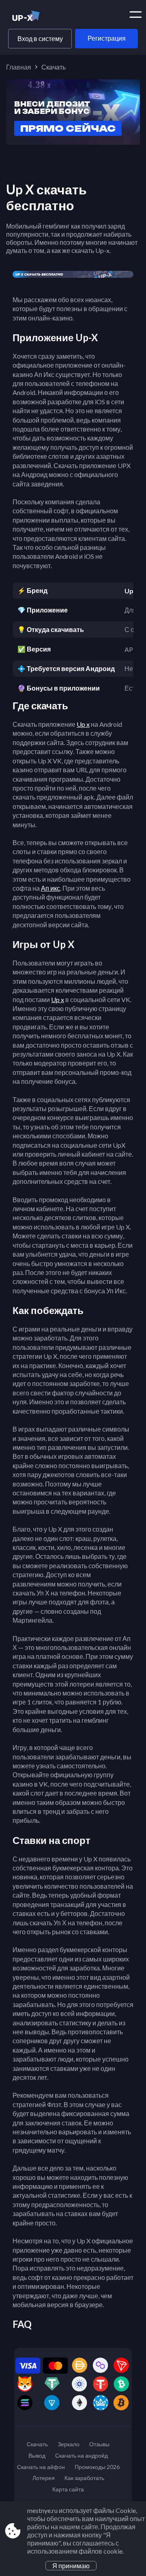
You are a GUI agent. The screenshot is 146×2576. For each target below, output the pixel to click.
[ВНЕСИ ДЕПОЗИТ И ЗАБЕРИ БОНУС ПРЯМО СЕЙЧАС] (73, 142)
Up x (83, 724)
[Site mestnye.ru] (40, 17)
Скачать (37, 2444)
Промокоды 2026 (97, 2467)
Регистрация (107, 38)
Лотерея (44, 2478)
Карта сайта (68, 2489)
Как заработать (84, 2478)
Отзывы (99, 2444)
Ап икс (50, 888)
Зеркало (69, 2444)
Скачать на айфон (41, 2467)
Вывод (37, 2455)
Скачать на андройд (82, 2455)
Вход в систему (40, 38)
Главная (19, 67)
